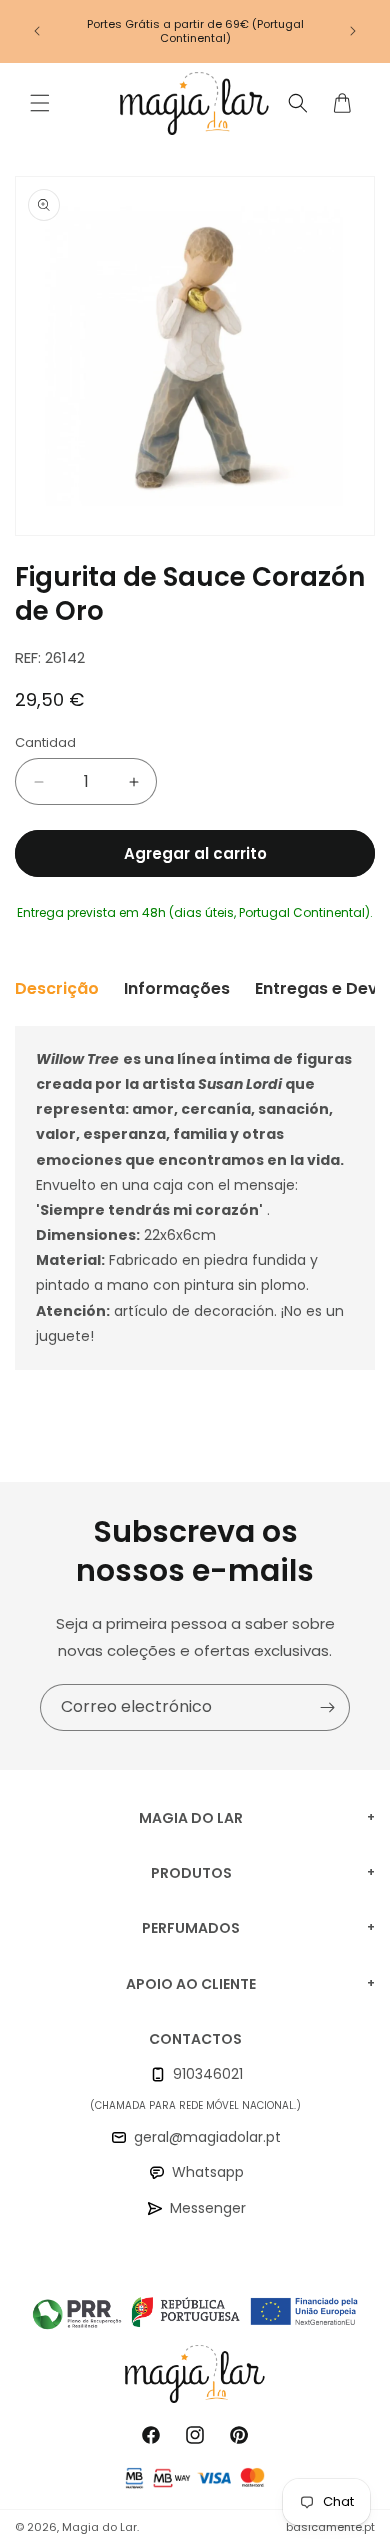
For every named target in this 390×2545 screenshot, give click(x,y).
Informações (177, 988)
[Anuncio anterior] (37, 31)
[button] (40, 103)
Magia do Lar (99, 2527)
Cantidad (45, 742)
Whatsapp (208, 2172)
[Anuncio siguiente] (353, 31)
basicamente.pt (330, 2527)
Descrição (57, 988)
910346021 (208, 2074)
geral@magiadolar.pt (207, 2137)
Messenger (208, 2208)
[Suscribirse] (327, 1707)
